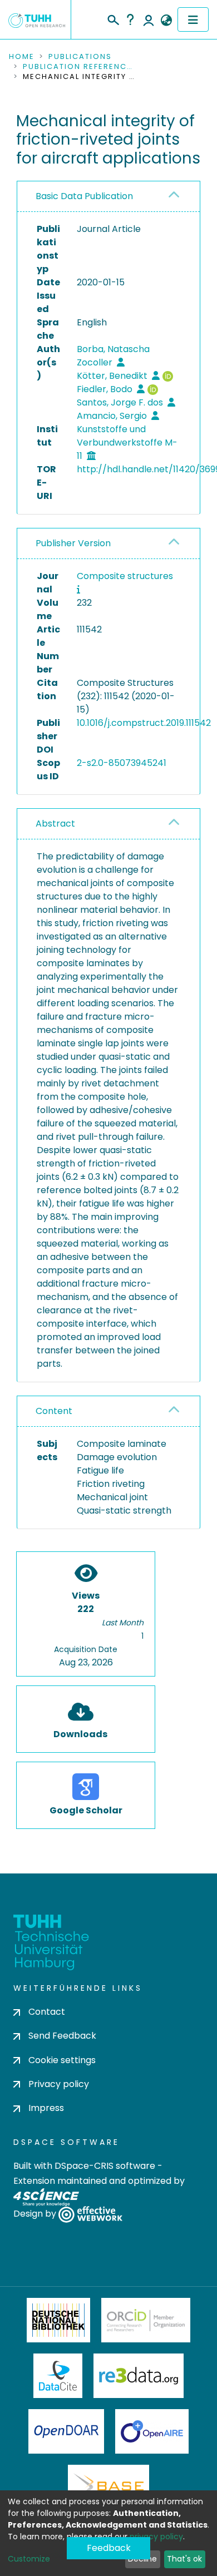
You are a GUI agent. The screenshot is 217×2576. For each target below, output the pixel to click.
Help (130, 19)
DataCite (58, 2376)
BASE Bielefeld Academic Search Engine (108, 2487)
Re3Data (139, 2376)
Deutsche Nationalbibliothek (58, 2320)
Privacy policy (59, 2084)
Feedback (109, 2548)
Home (22, 57)
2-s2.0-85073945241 (122, 763)
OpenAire (152, 2431)
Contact (47, 2012)
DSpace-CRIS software (105, 2166)
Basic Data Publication (84, 196)
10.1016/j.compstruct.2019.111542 (144, 723)
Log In (149, 19)
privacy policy (156, 2537)
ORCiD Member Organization (146, 2320)
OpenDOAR (66, 2431)
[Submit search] (113, 18)
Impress (46, 2108)
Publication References (78, 67)
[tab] (108, 197)
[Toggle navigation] (193, 19)
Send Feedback (62, 2036)
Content (54, 1411)
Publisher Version (73, 543)
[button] (166, 21)
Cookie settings (62, 2060)
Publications (80, 57)
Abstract (55, 824)
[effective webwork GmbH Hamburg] (90, 2214)
